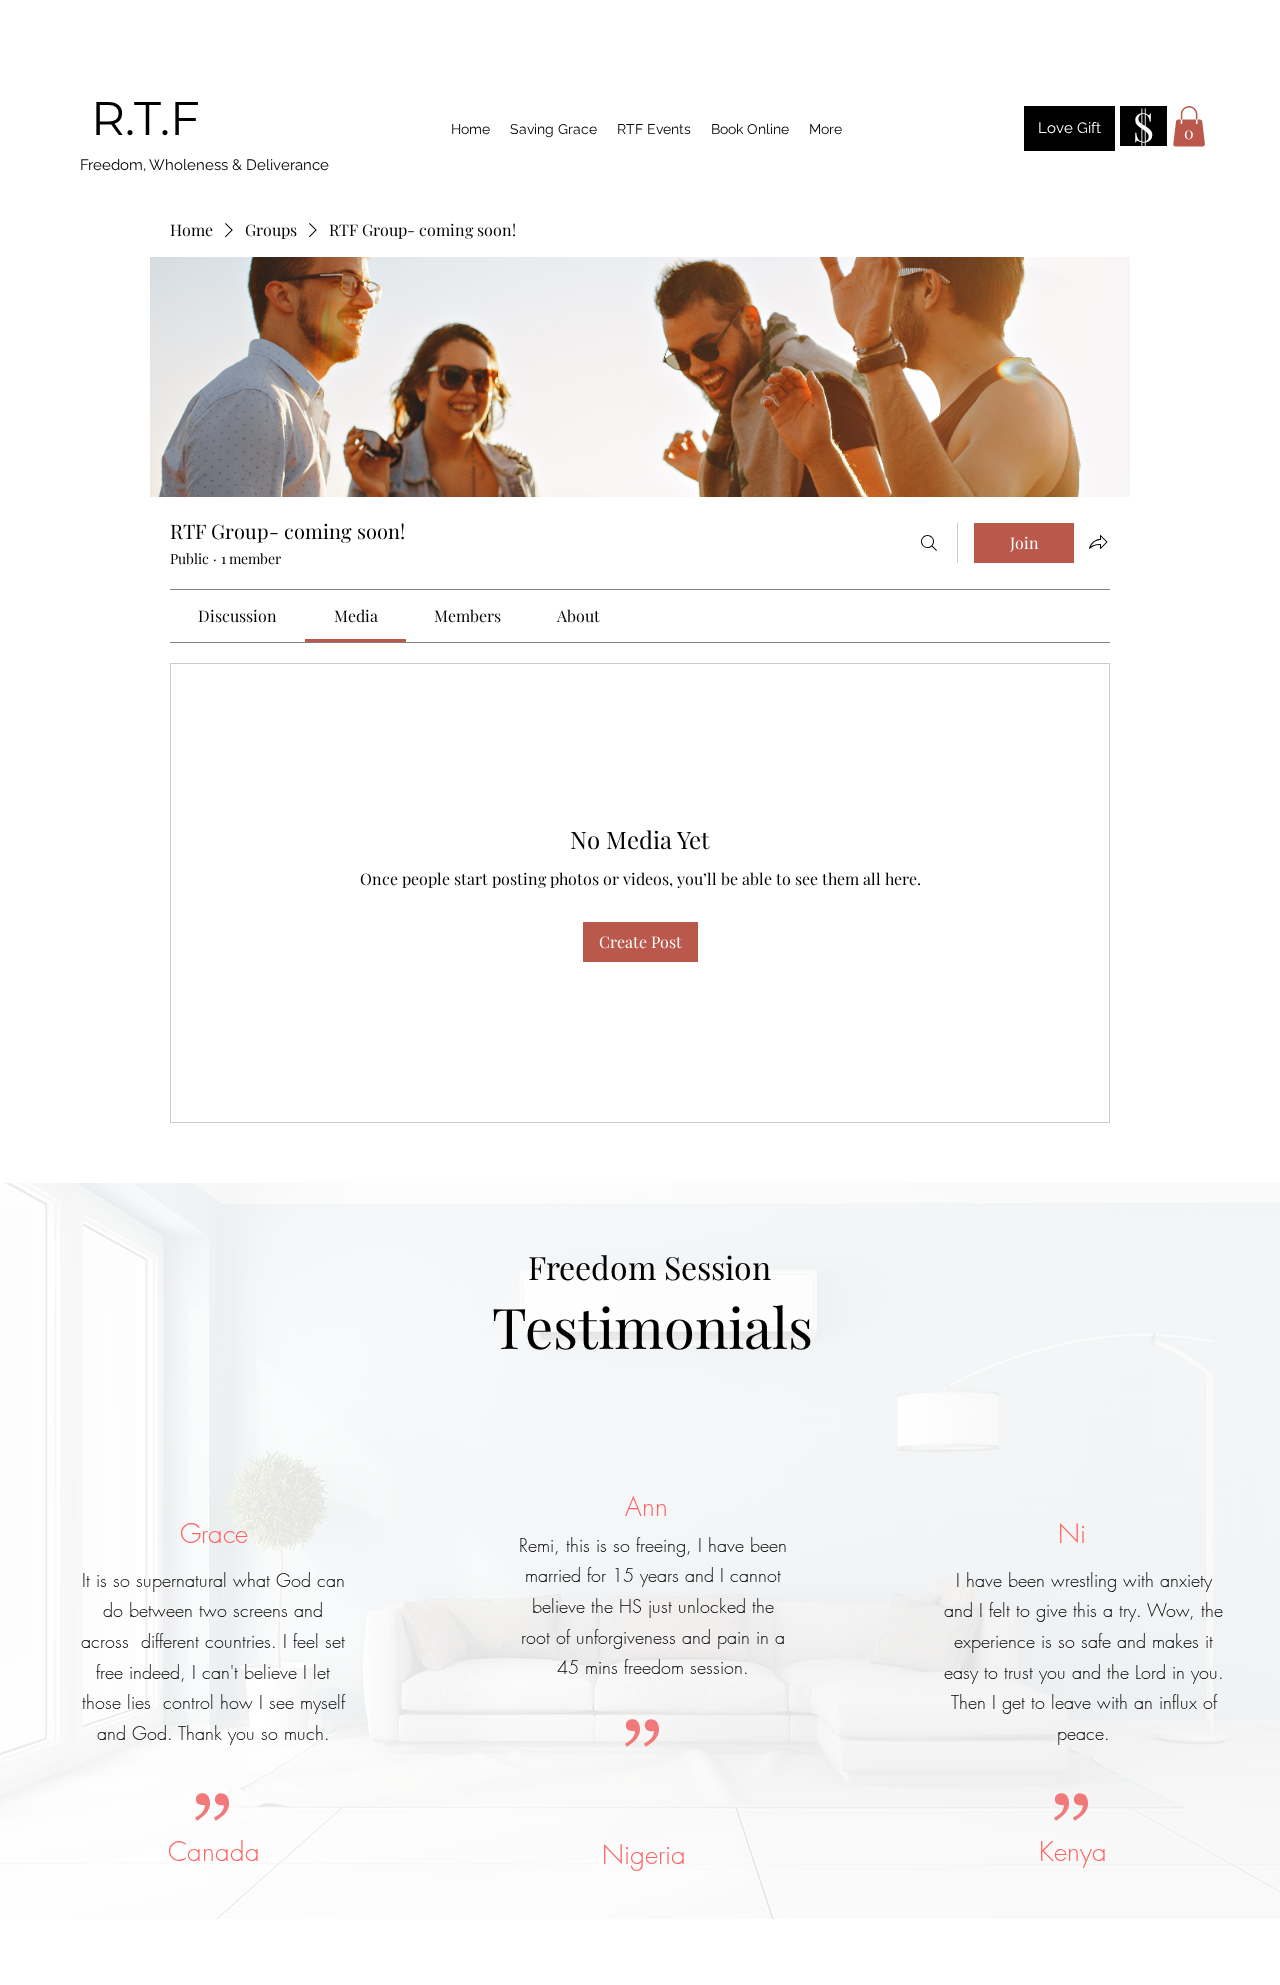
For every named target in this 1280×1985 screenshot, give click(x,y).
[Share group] (1098, 542)
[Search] (929, 543)
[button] (1189, 126)
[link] (237, 615)
